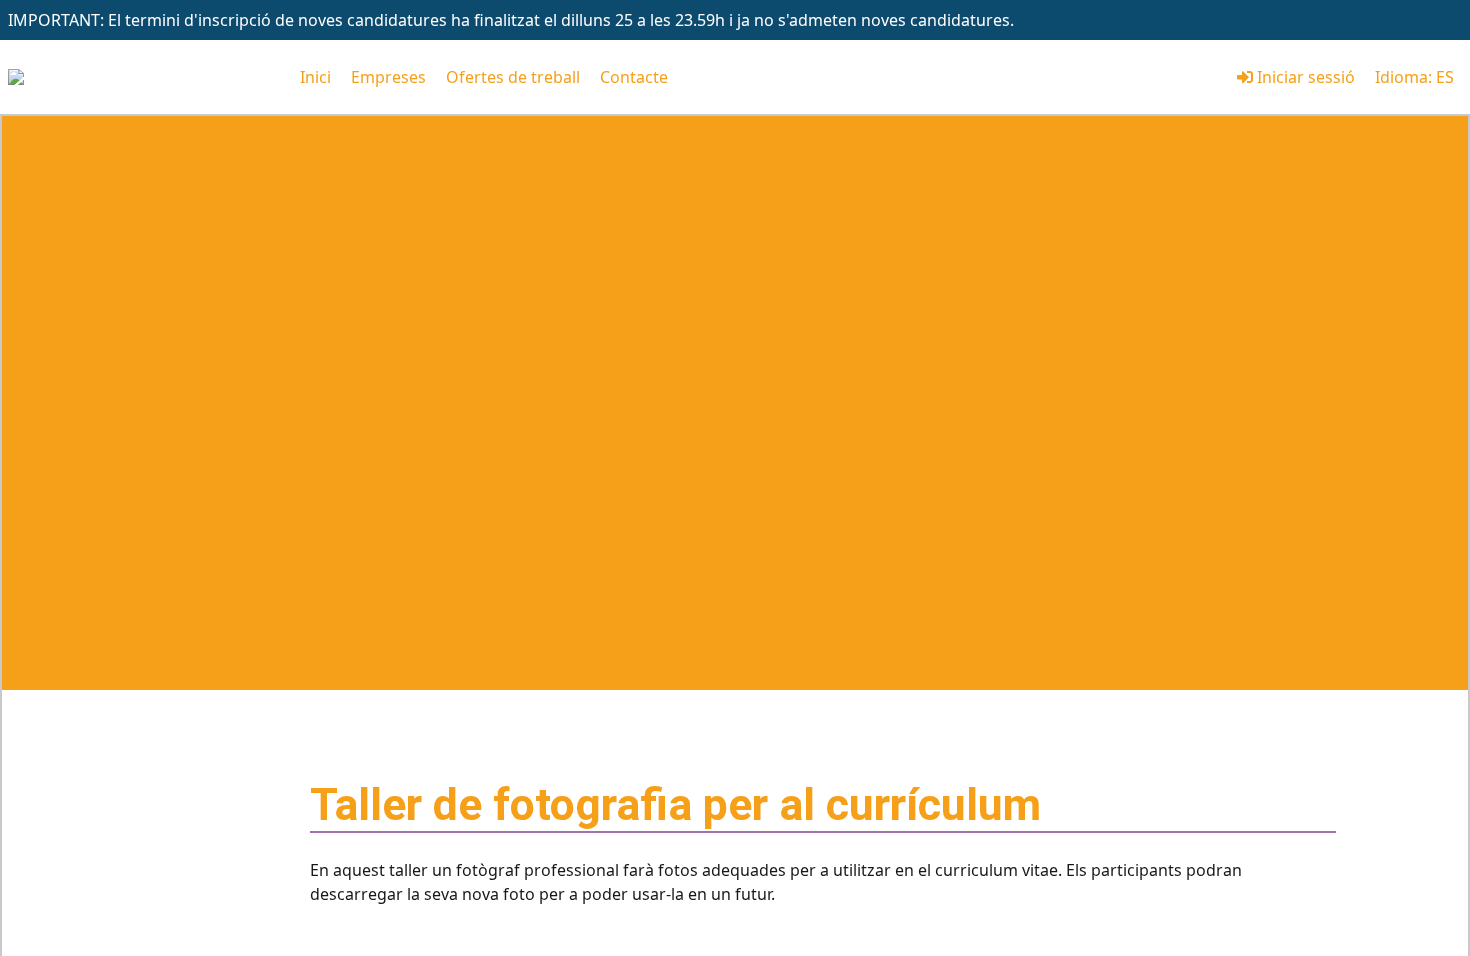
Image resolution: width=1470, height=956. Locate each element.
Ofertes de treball (513, 77)
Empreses (388, 77)
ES (1445, 77)
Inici (315, 77)
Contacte (634, 77)
